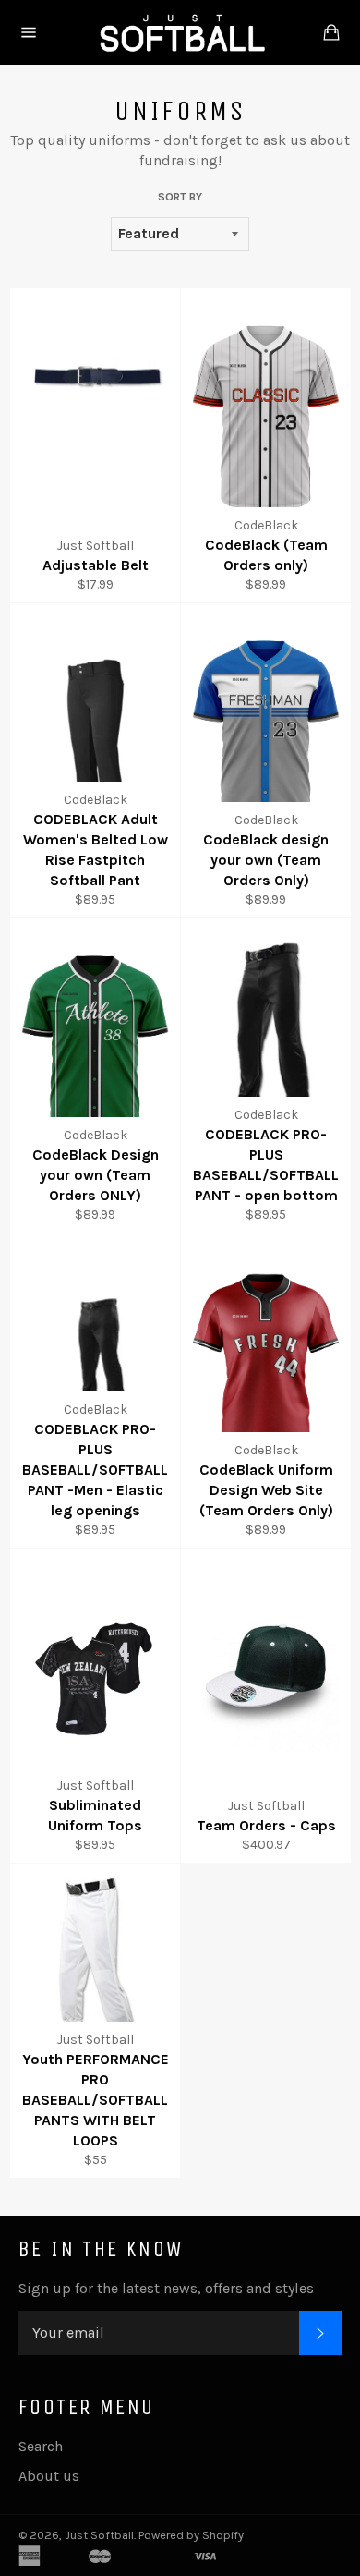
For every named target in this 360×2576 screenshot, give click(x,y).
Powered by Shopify (191, 2535)
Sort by (180, 197)
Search (41, 2446)
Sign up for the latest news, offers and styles (166, 2288)
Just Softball (99, 2535)
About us (49, 2476)
